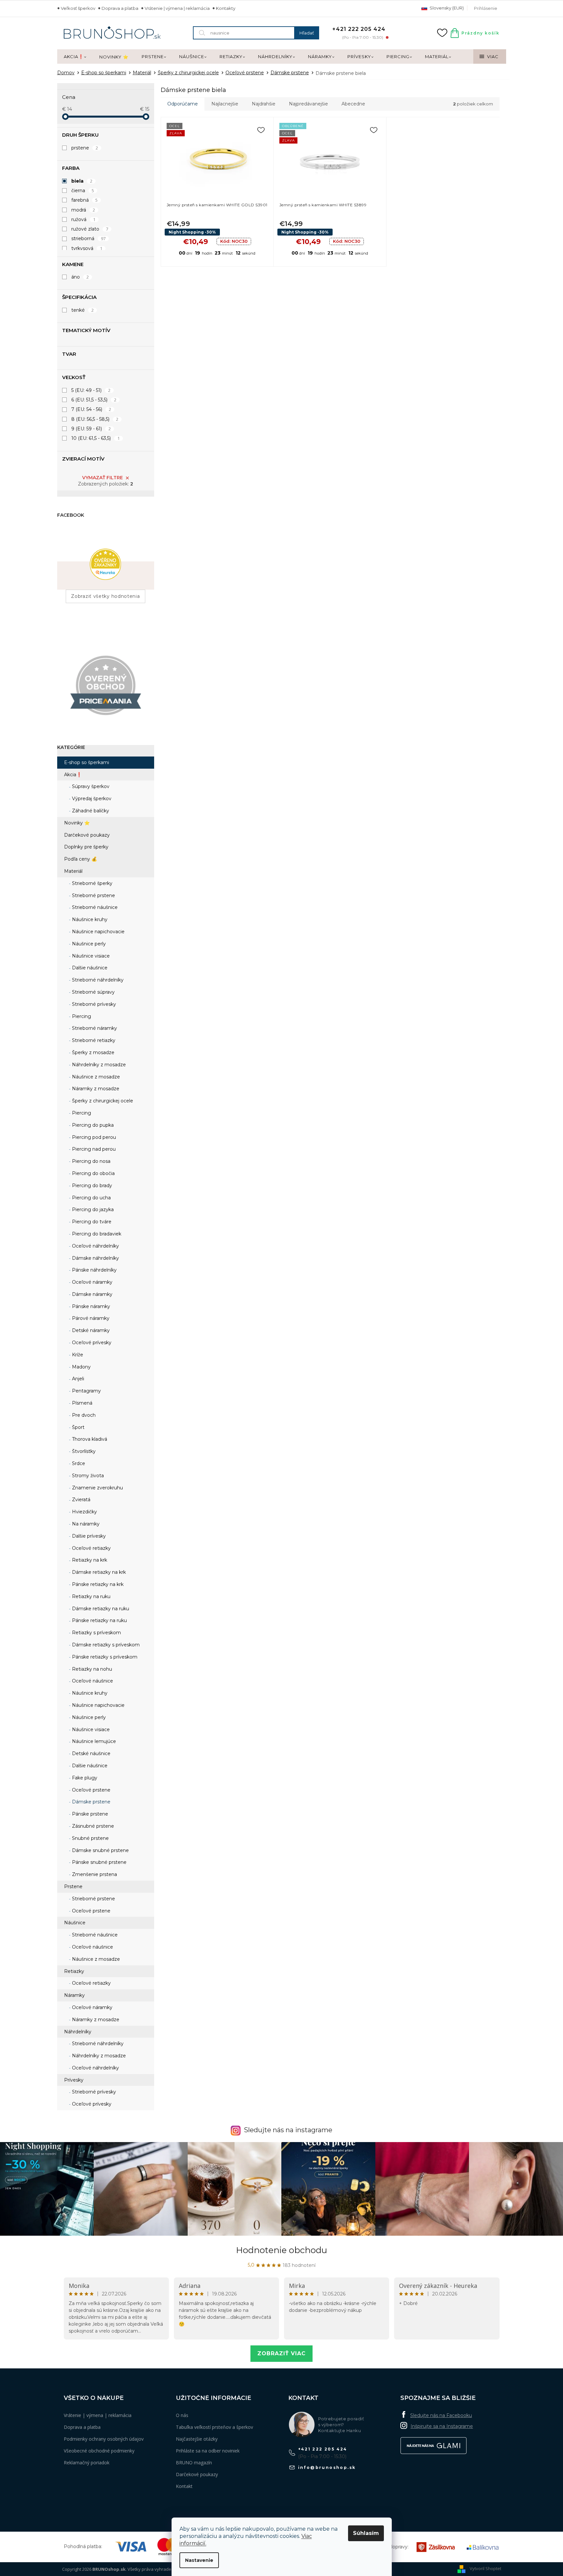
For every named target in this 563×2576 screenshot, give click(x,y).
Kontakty (226, 8)
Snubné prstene (90, 1838)
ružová (83, 219)
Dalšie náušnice (89, 968)
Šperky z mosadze (93, 1052)
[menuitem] (75, 57)
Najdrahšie (264, 104)
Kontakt (184, 2486)
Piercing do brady (91, 1186)
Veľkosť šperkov (78, 8)
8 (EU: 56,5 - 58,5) (95, 419)
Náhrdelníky (78, 2032)
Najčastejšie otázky (197, 2439)
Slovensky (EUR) (446, 8)
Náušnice (75, 1923)
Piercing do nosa (91, 1161)
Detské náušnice (91, 1753)
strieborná (89, 238)
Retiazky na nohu (91, 1669)
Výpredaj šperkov (91, 799)
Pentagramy (86, 1391)
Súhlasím (366, 2533)
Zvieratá (81, 1500)
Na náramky (85, 1524)
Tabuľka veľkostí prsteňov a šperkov (214, 2427)
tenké (83, 310)
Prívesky (74, 2080)
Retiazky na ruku (91, 1596)
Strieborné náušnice (94, 907)
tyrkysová (87, 248)
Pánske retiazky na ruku (99, 1620)
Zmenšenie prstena (94, 1874)
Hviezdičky (84, 1512)
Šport (78, 1427)
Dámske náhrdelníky (95, 1258)
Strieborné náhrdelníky (97, 980)
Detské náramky (90, 1330)
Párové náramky (90, 1318)
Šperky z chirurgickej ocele (102, 1101)
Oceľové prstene (91, 1790)
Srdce (78, 1463)
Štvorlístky (83, 1451)
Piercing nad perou (93, 1149)
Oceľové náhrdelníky (95, 1246)
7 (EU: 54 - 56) (91, 409)
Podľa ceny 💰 (81, 859)
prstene (85, 148)
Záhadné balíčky (90, 811)
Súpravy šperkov (90, 786)
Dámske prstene (91, 1802)
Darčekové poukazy (87, 835)
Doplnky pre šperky (86, 847)
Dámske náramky (92, 1294)
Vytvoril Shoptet (485, 2569)
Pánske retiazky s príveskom (104, 1657)
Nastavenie (199, 2560)
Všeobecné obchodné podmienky (99, 2451)
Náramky (74, 1995)
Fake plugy (84, 1778)
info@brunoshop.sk (327, 2467)
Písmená (82, 1403)
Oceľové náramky (92, 1282)
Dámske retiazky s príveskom (105, 1645)
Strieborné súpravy (93, 992)
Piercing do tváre (91, 1222)
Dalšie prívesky (88, 1536)
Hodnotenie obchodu (281, 2250)
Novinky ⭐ (77, 823)
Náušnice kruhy (89, 919)
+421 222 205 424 (323, 2449)
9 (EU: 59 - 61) (91, 429)
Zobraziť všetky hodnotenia (105, 596)
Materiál (73, 871)
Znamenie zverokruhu (97, 1488)
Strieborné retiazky (93, 1040)
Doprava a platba (120, 8)
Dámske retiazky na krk (98, 1572)
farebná (85, 200)
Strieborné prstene (93, 895)
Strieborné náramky (94, 1028)
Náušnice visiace (90, 956)
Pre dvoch (83, 1415)
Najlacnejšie (225, 104)
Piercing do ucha (91, 1198)
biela (82, 181)
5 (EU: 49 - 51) (91, 390)
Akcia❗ (73, 775)
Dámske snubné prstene (100, 1850)
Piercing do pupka (92, 1125)
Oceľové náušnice (92, 1681)
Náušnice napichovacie (98, 932)
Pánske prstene (89, 1814)
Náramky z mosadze (95, 1089)
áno (80, 277)
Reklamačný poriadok (87, 2463)
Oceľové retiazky (91, 1548)
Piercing (81, 1016)
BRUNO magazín (194, 2463)
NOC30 (234, 241)
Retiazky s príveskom (96, 1633)
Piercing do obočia (93, 1173)
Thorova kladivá (89, 1439)
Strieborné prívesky (93, 1004)
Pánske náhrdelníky (94, 1270)
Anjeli (77, 1379)
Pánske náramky (90, 1306)
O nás (182, 2415)
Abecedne (353, 104)
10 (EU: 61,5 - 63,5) (96, 438)
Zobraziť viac (281, 2353)
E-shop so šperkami (87, 762)
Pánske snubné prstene (99, 1862)
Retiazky (74, 1971)
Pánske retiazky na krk (97, 1584)
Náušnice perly (88, 944)
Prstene (73, 1887)
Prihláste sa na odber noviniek (208, 2451)
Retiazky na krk (89, 1560)
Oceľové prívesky (91, 1343)
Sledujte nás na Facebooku (441, 2415)
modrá (83, 210)
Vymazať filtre (103, 478)
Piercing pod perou (93, 1137)
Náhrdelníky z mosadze (98, 1065)
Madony (81, 1367)
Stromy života (87, 1476)
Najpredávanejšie (308, 104)
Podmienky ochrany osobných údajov (104, 2439)
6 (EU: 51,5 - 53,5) (94, 400)
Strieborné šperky (92, 883)
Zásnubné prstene (92, 1826)
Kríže (77, 1355)
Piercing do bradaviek (96, 1234)
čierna (83, 191)
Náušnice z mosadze (95, 1077)
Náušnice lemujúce (93, 1741)
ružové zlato (90, 229)
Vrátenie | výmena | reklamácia (177, 8)
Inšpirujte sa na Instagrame (442, 2426)
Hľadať (307, 33)
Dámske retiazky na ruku (100, 1609)
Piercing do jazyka (92, 1209)
